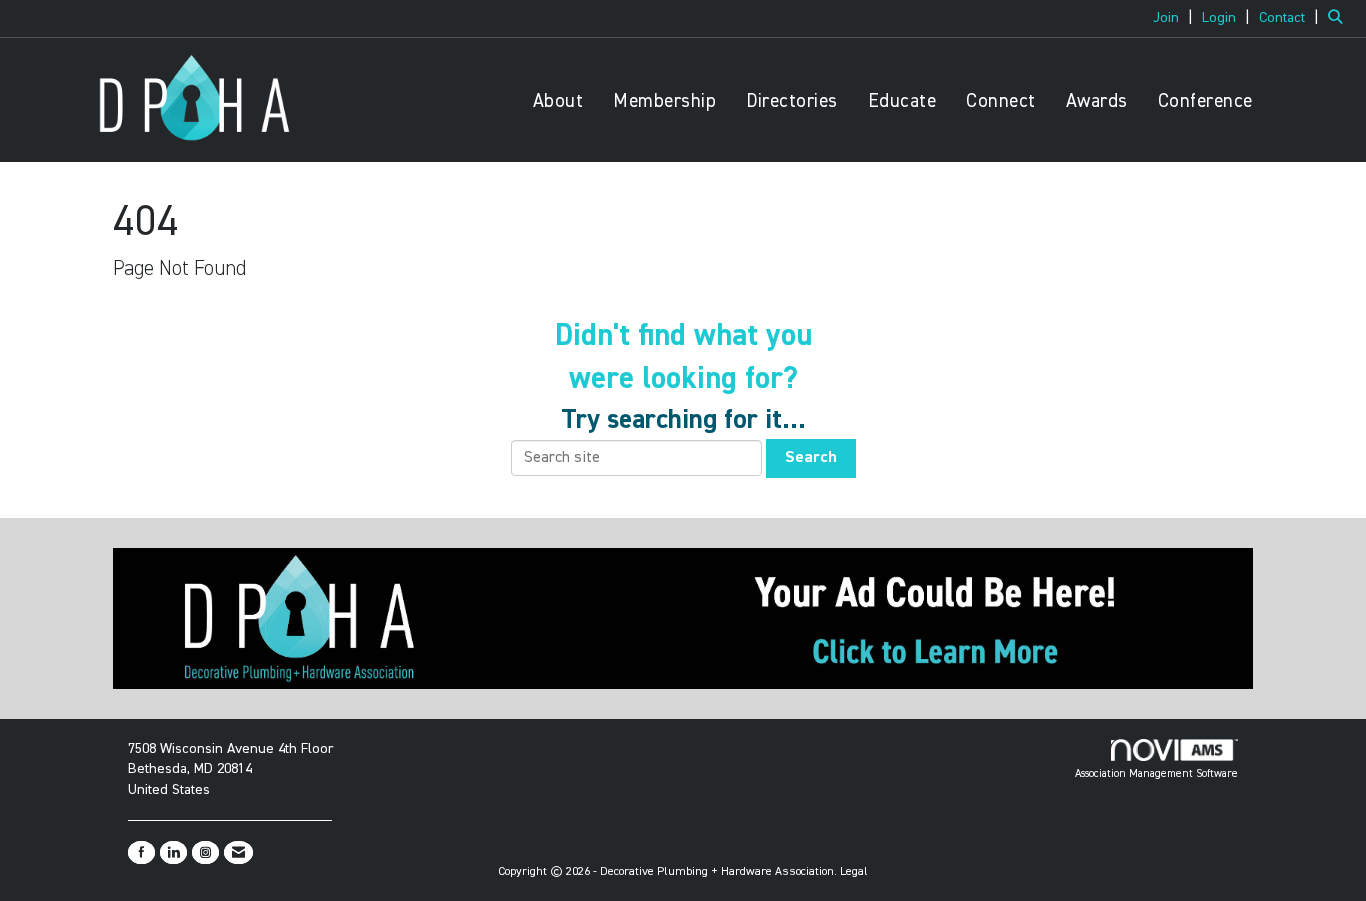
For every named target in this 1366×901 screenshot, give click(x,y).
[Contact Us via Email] (238, 852)
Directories (792, 101)
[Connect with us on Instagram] (205, 852)
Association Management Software (1156, 773)
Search (811, 458)
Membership (664, 101)
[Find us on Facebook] (141, 852)
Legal (854, 872)
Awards (1097, 101)
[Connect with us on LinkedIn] (173, 852)
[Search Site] (1339, 18)
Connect (1001, 101)
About (558, 101)
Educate (902, 101)
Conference (1205, 101)
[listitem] (1175, 18)
